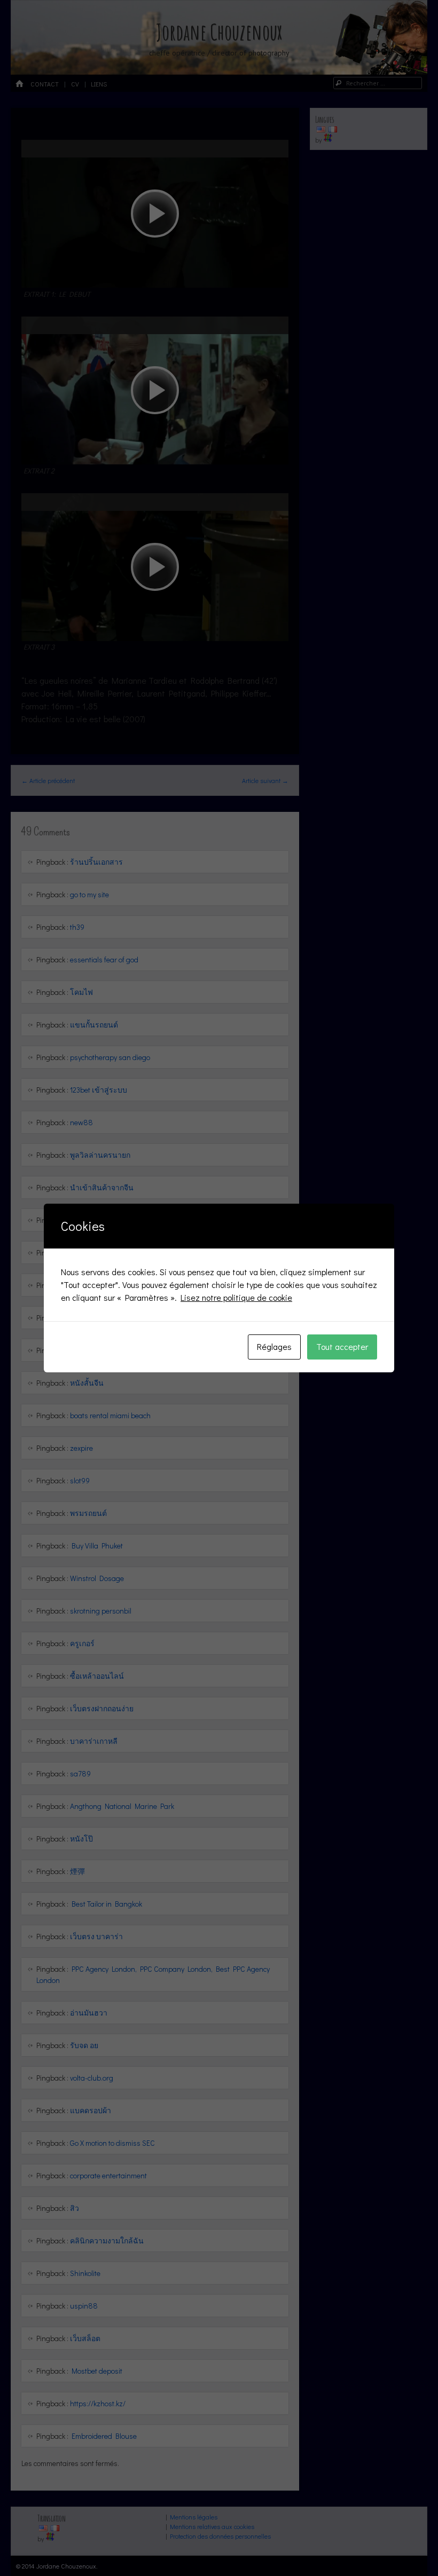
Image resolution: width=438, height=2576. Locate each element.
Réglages (274, 1346)
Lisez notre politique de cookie (236, 1297)
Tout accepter (342, 1346)
